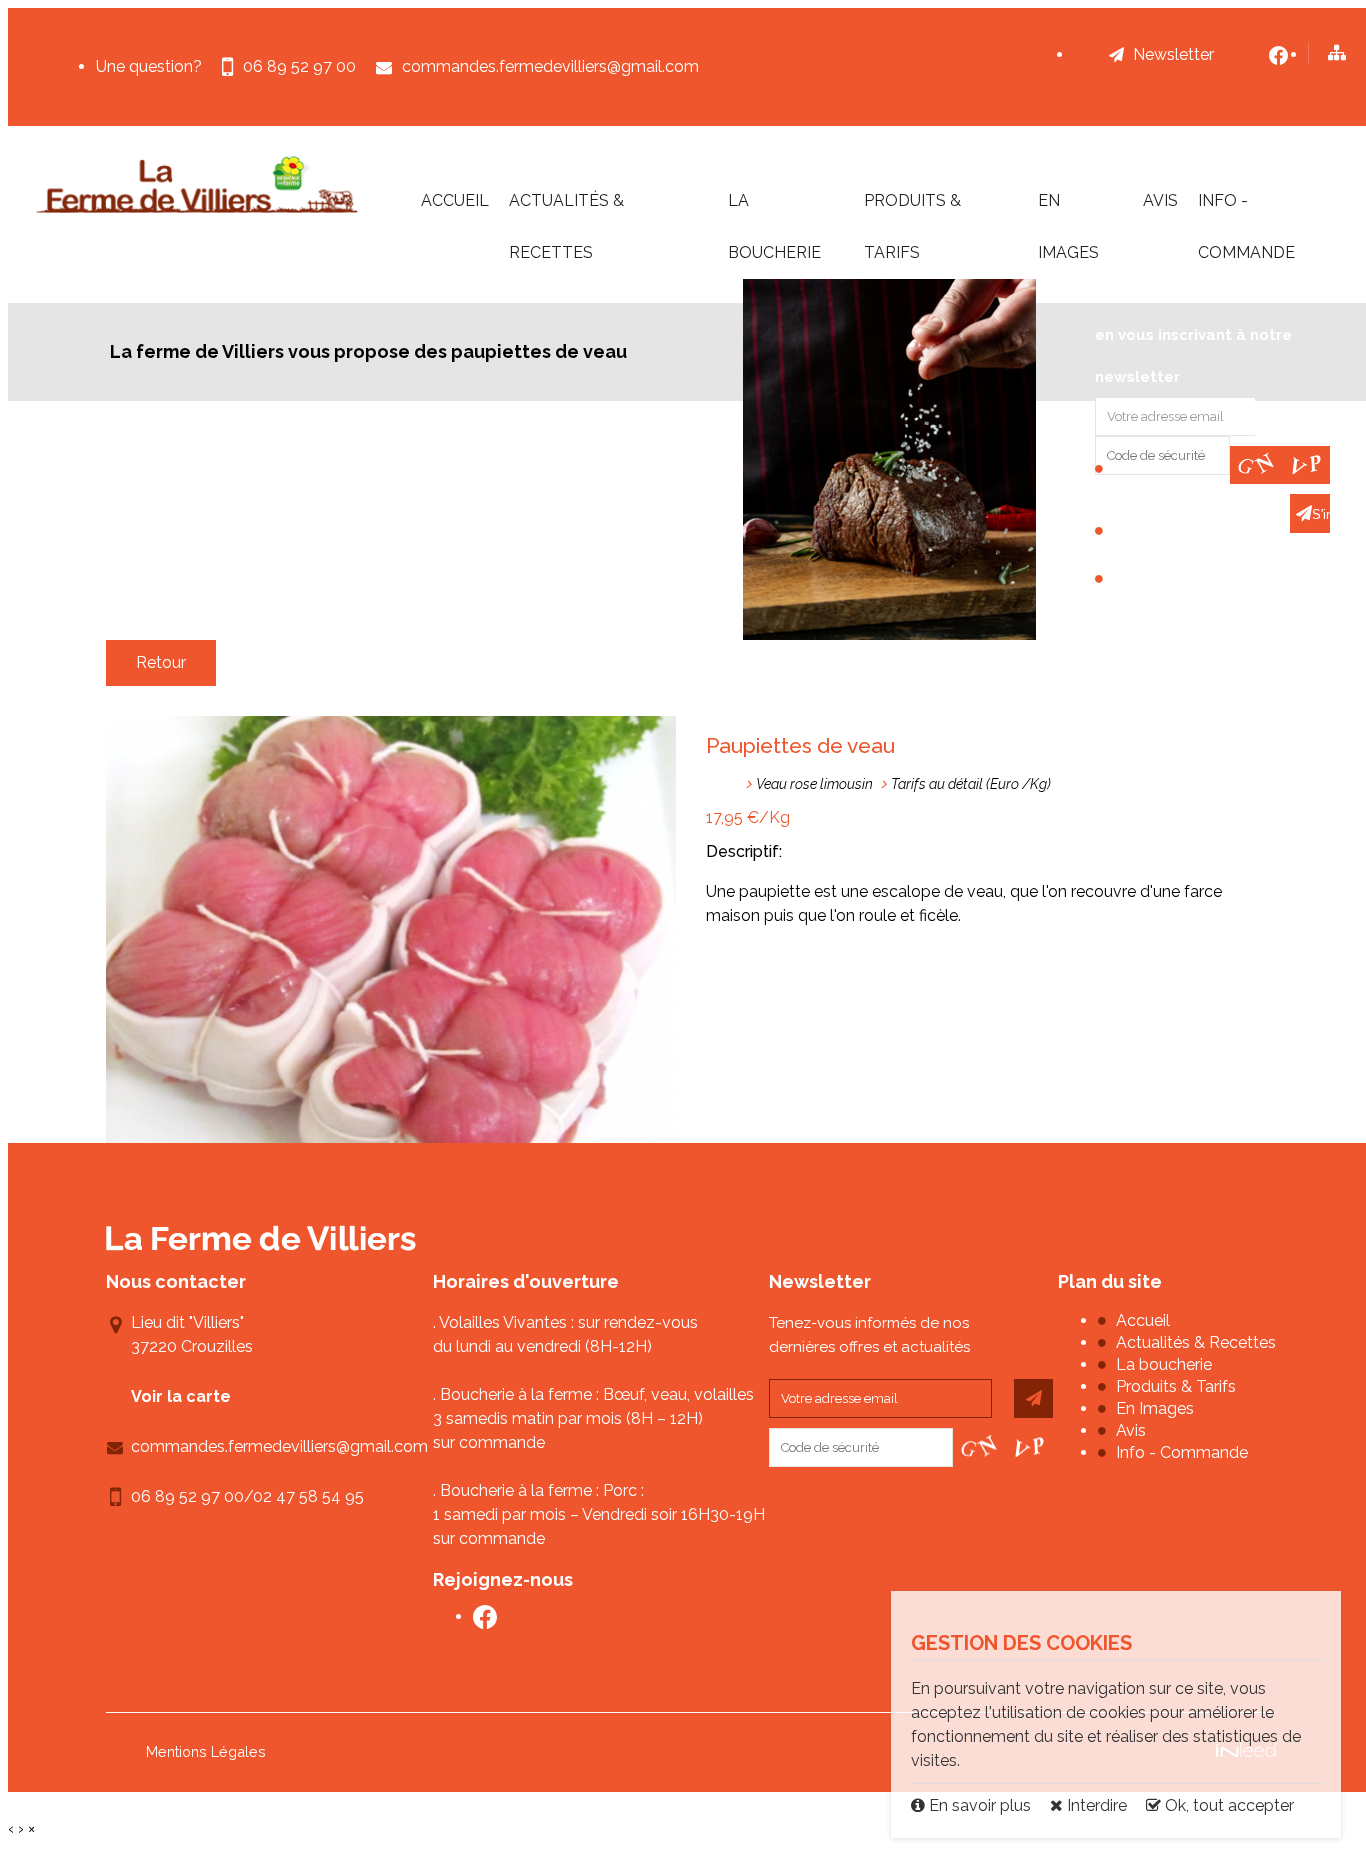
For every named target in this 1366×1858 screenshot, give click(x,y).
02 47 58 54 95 (308, 1496)
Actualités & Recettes (566, 226)
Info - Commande (1246, 226)
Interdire (1095, 1805)
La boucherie (774, 226)
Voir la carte (181, 1396)
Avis (1160, 200)
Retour (161, 662)
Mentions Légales (206, 1751)
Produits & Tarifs (912, 226)
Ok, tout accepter (1227, 1805)
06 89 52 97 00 (187, 1496)
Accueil (455, 200)
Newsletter (1173, 54)
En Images (1068, 226)
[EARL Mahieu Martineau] (198, 184)
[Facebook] (1278, 55)
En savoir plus (980, 1805)
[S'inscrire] (1033, 1398)
